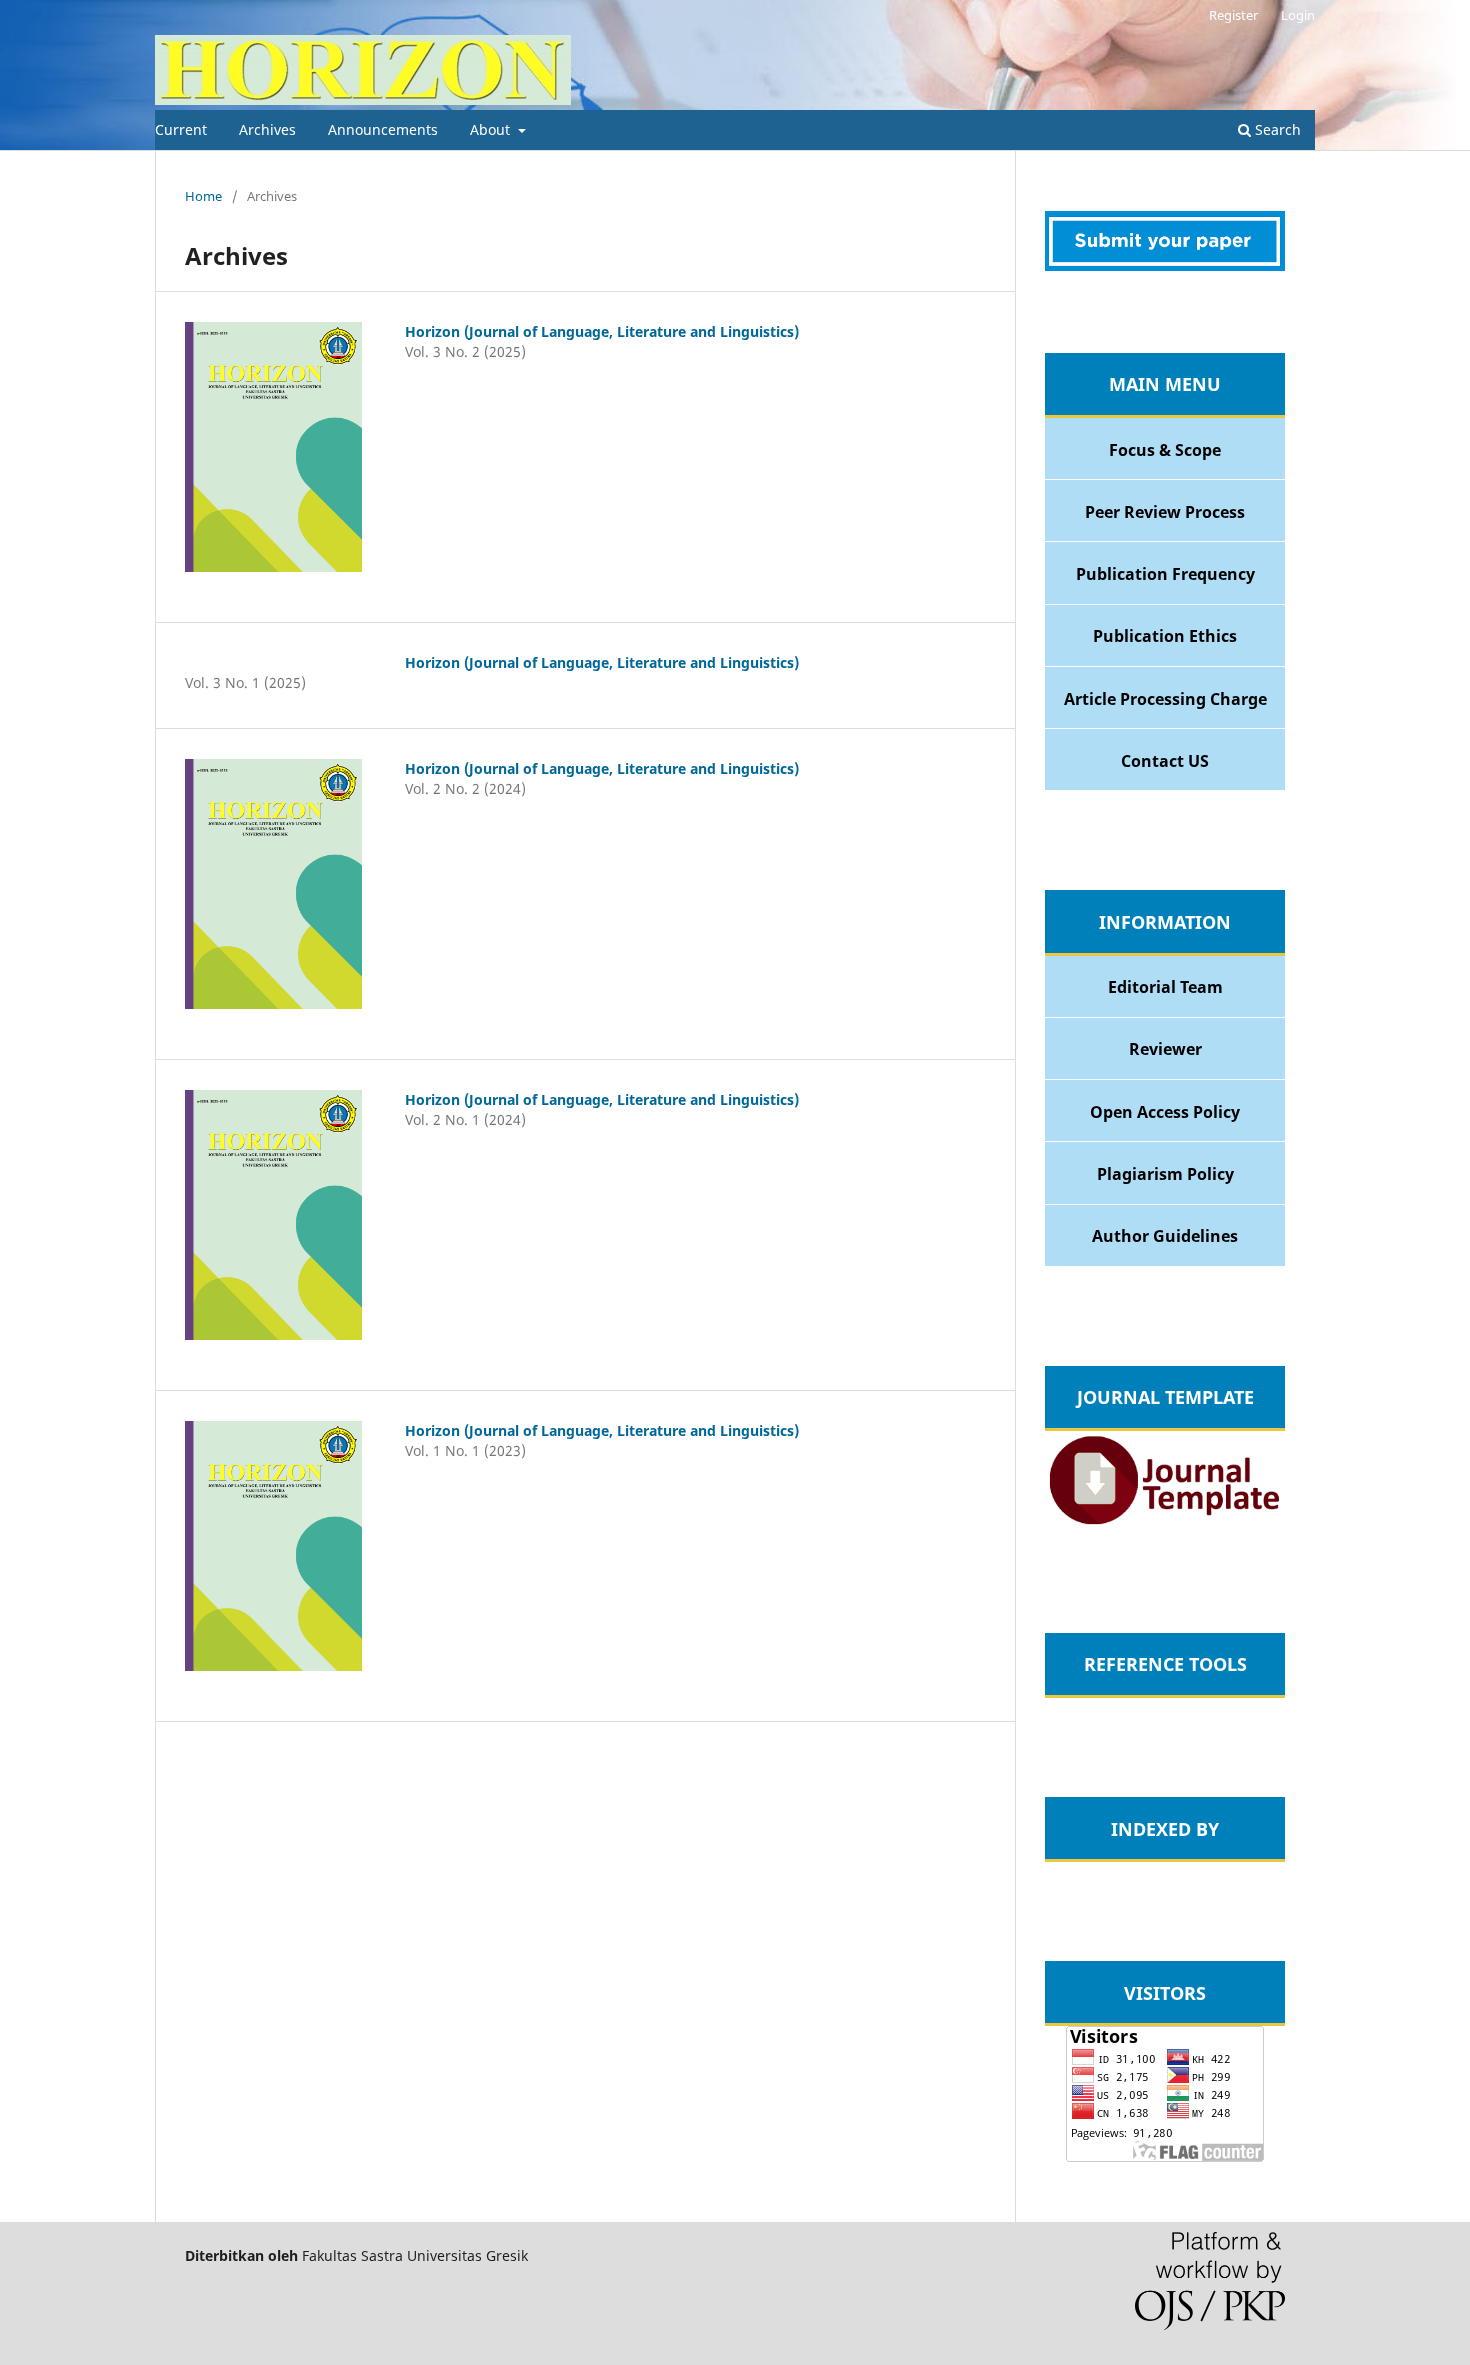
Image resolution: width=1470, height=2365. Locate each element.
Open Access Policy (1165, 1112)
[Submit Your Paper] (1165, 265)
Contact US (1165, 761)
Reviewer (1165, 1049)
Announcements (383, 129)
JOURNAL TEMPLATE (1165, 1397)
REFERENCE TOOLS (1165, 1664)
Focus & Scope (1165, 450)
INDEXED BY (1165, 1829)
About (492, 129)
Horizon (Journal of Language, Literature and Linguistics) (602, 331)
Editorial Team (1165, 987)
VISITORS (1165, 1993)
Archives (267, 129)
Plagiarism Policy (1165, 1174)
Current (181, 129)
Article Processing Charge (1165, 699)
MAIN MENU (1165, 384)
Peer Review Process (1165, 512)
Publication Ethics (1165, 636)
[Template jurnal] (1165, 1523)
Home (203, 196)
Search (1276, 129)
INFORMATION (1165, 922)
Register (1233, 15)
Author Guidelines (1165, 1236)
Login (1298, 15)
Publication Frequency (1165, 574)
